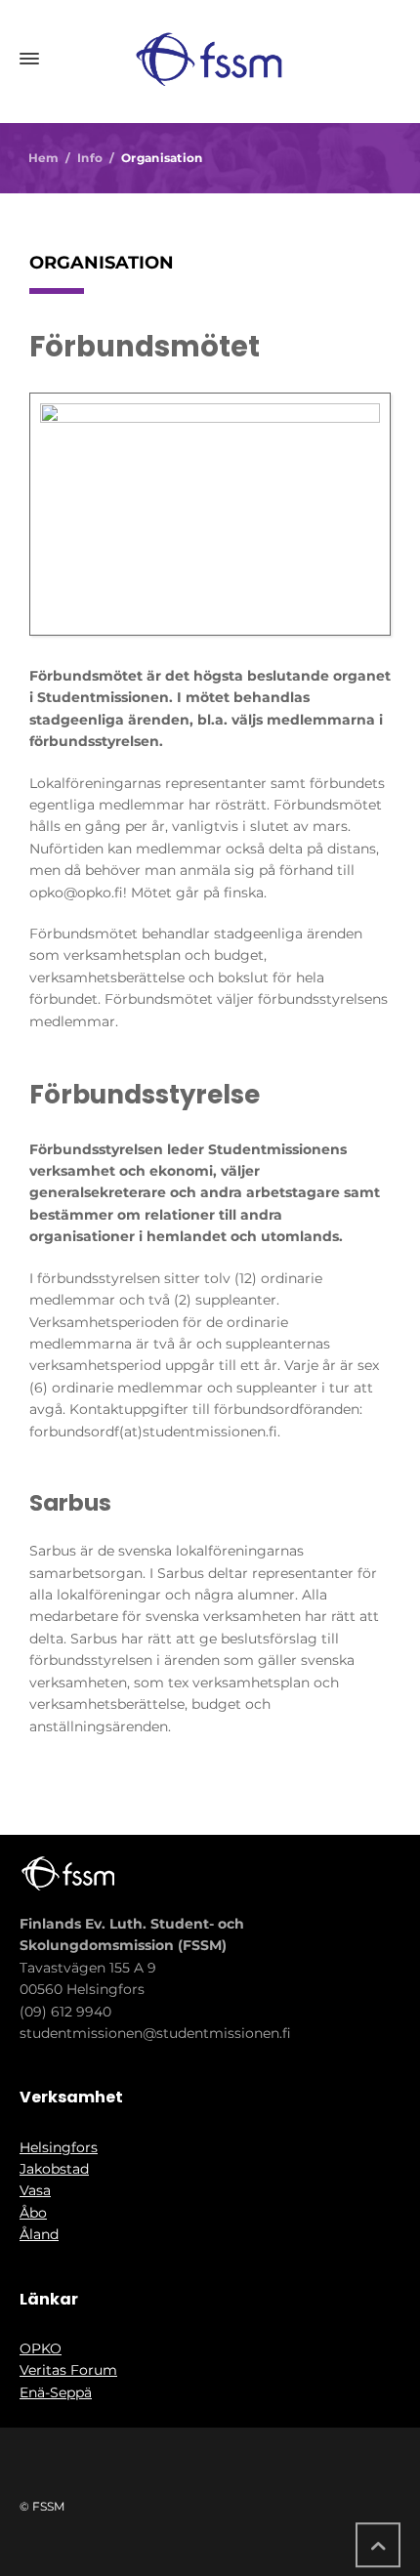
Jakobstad (54, 2169)
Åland (39, 2234)
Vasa (35, 2190)
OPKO (41, 2348)
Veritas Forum (68, 2370)
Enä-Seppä (56, 2392)
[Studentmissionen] (210, 59)
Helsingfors (59, 2147)
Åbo (33, 2213)
